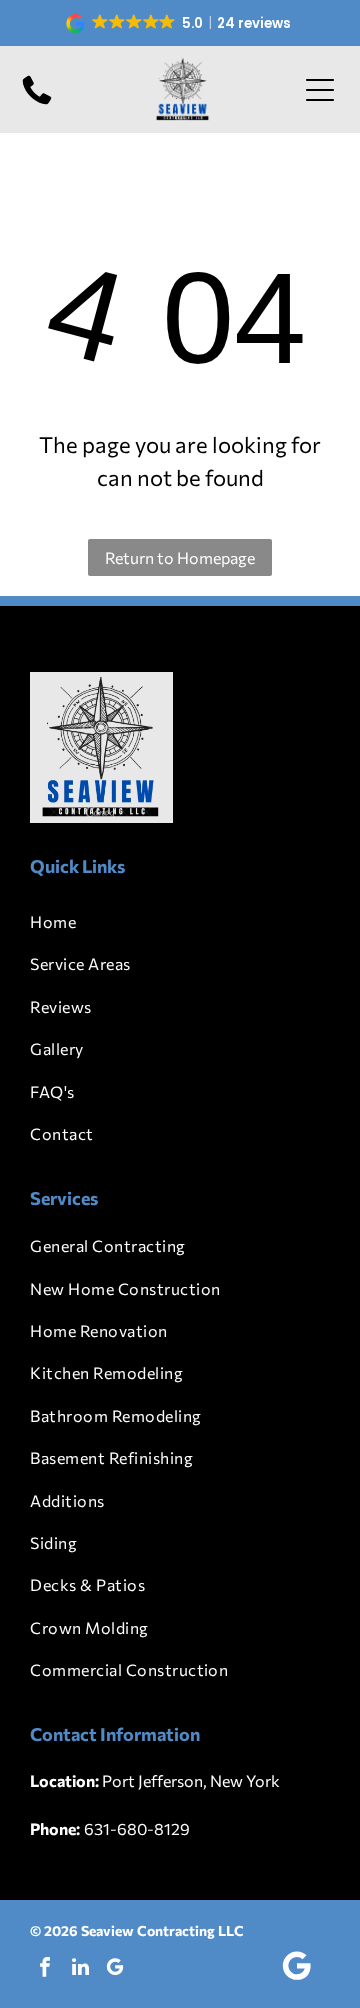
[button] (180, 23)
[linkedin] (80, 1969)
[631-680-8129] (37, 102)
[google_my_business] (115, 1969)
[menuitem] (179, 922)
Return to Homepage (180, 557)
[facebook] (45, 1969)
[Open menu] (320, 90)
